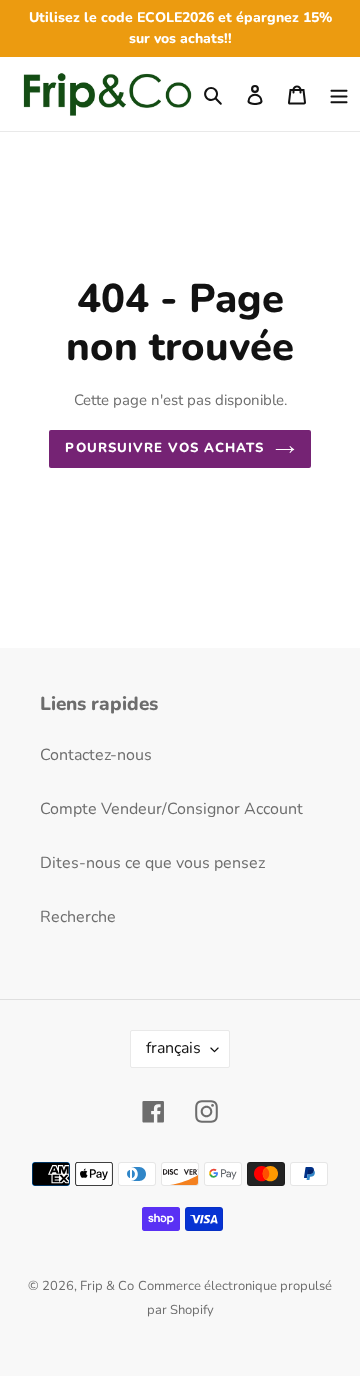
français (173, 1048)
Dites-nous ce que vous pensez (152, 863)
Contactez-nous (96, 755)
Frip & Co (107, 1286)
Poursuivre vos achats (164, 448)
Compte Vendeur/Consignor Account (171, 809)
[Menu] (339, 94)
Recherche (78, 917)
